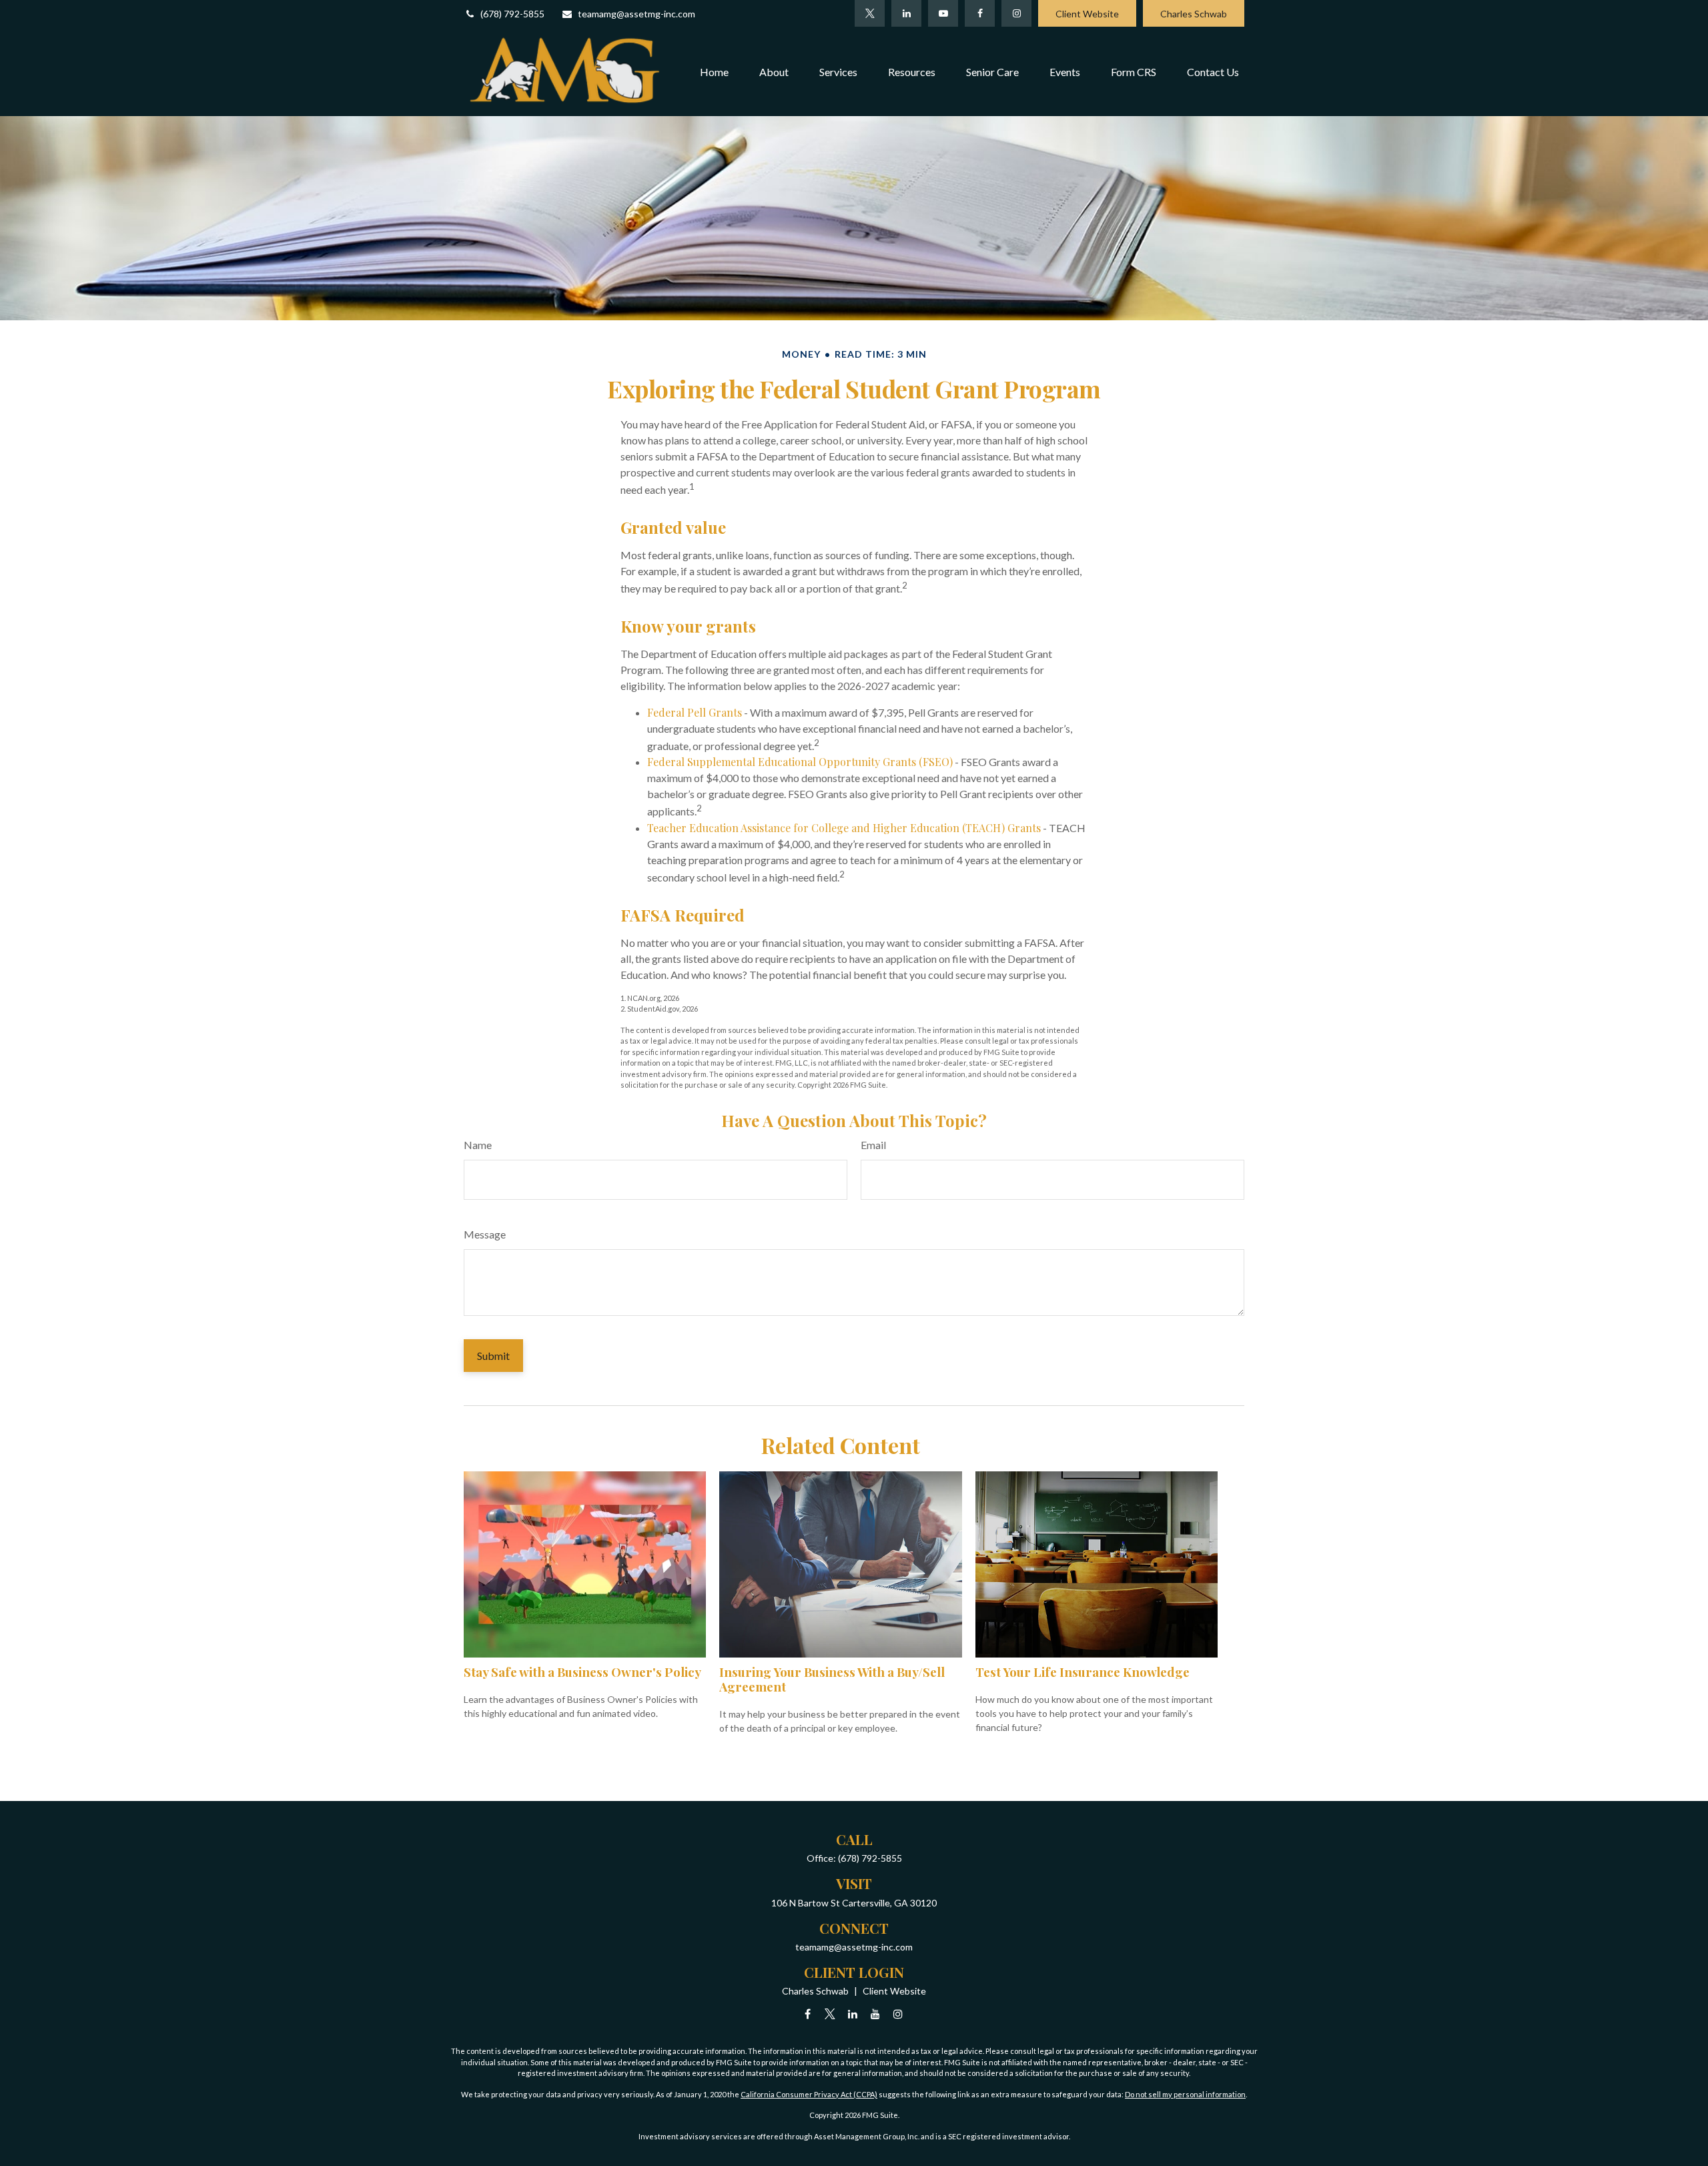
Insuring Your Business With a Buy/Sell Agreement (832, 1679)
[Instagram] (898, 2014)
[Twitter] (870, 13)
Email (873, 1145)
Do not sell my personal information (1185, 2094)
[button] (714, 71)
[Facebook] (980, 13)
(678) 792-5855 (512, 14)
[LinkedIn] (906, 13)
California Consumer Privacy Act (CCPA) (809, 2094)
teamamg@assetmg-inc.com (636, 14)
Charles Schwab (1194, 14)
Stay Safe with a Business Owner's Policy (582, 1672)
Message (485, 1234)
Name (478, 1145)
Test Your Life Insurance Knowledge (1083, 1672)
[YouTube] (943, 13)
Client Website (1087, 14)
